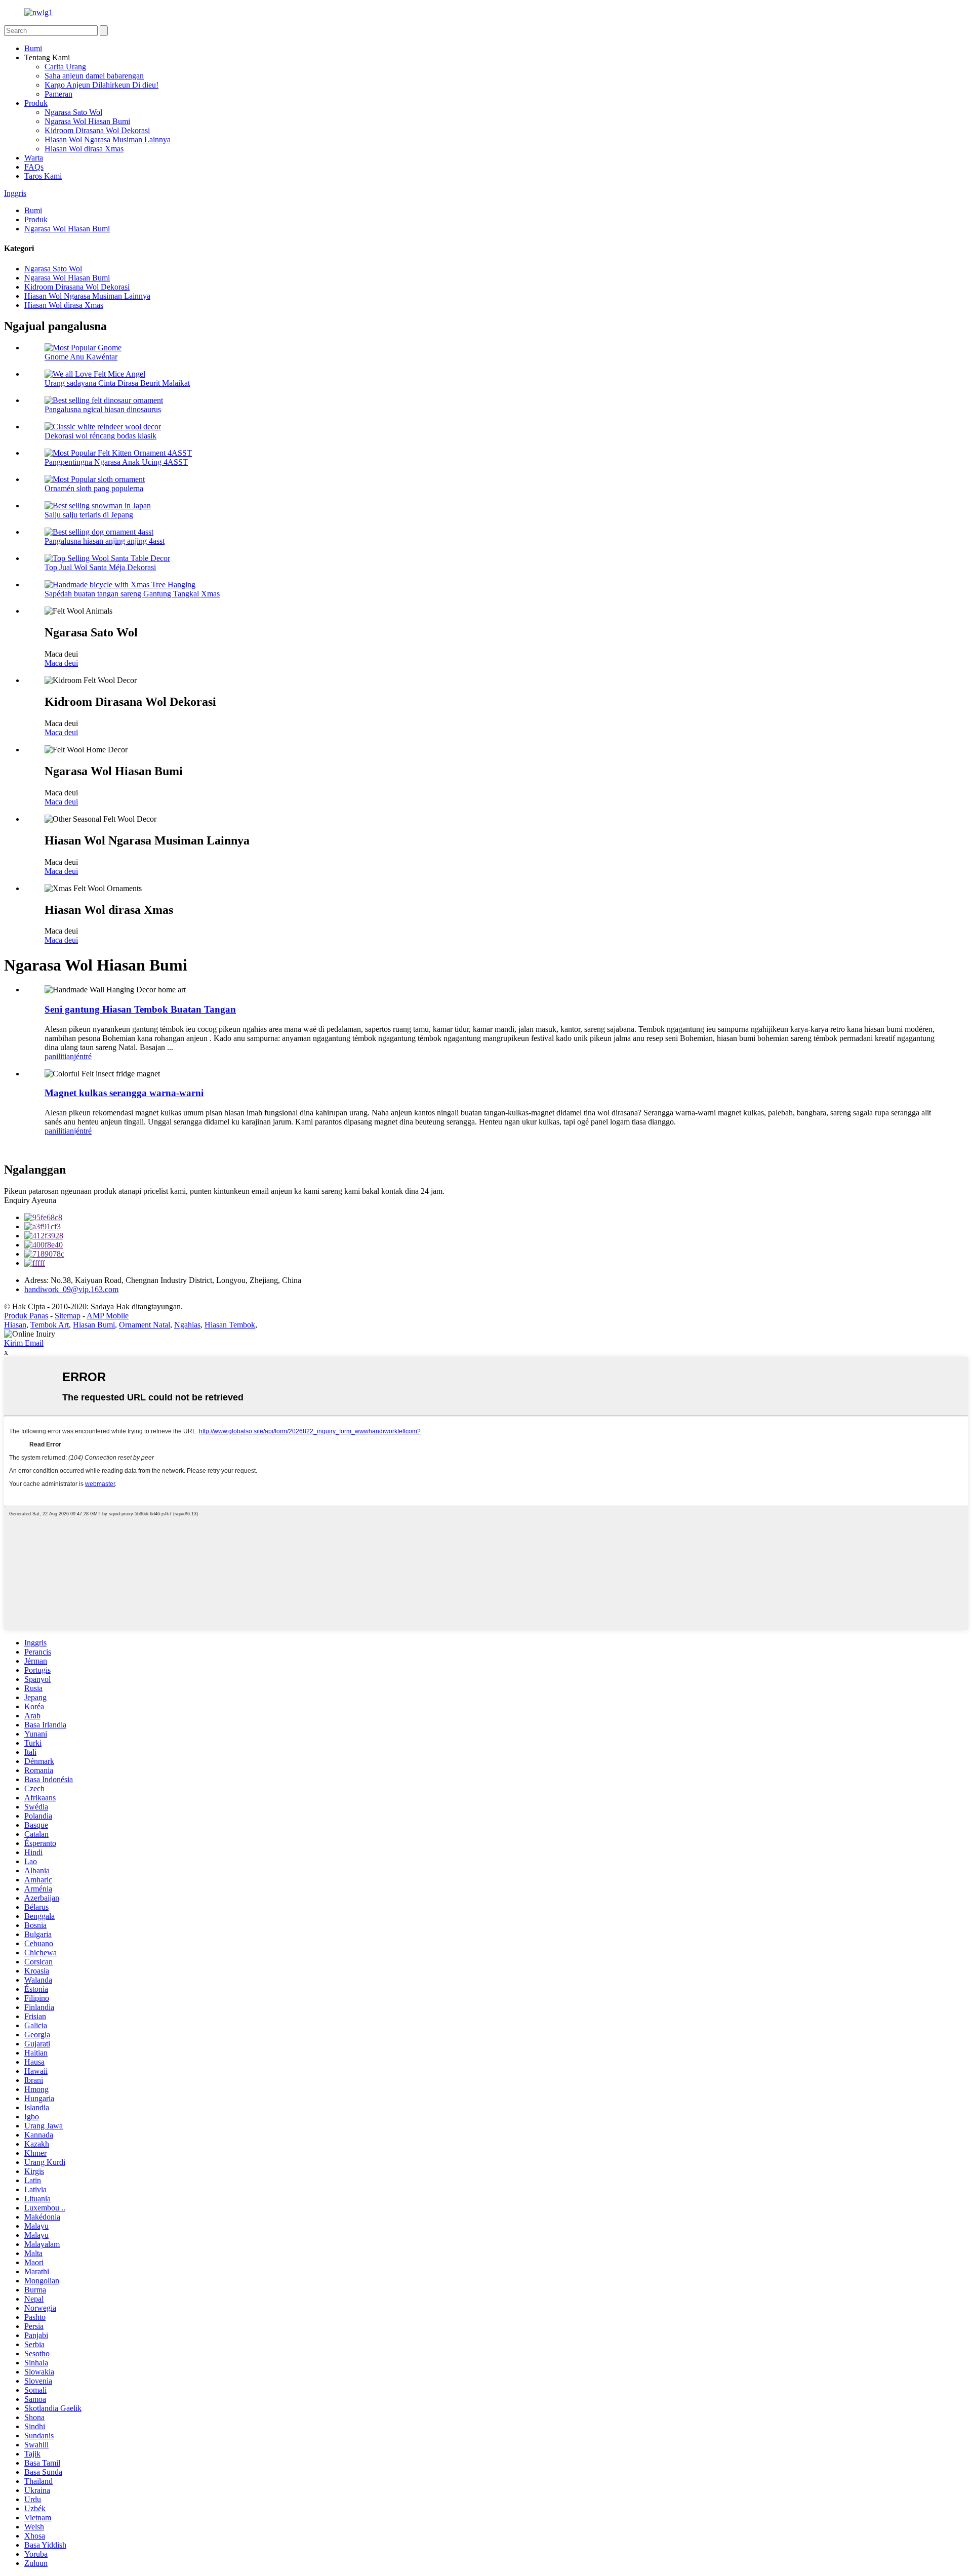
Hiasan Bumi (94, 1325)
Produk (36, 103)
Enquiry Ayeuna (30, 1200)
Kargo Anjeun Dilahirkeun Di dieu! (102, 85)
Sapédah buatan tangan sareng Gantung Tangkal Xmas (132, 594)
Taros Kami (43, 176)
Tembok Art (50, 1325)
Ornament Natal (145, 1325)
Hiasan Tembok (230, 1325)
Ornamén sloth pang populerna (94, 488)
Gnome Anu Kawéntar (81, 357)
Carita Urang (65, 67)
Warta (34, 158)
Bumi (33, 48)
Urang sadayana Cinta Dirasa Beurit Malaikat (117, 383)
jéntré (83, 1056)
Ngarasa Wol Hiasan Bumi (87, 121)
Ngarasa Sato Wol (73, 112)
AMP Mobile (108, 1316)
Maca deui (61, 663)
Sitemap (68, 1316)
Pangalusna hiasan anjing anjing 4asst (105, 541)
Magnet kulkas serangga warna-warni (124, 1093)
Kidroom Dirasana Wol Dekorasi (97, 130)
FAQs (34, 167)
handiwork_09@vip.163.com (71, 1289)
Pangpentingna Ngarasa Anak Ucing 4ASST (116, 462)
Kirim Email (24, 1343)
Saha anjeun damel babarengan (94, 76)
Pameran (58, 94)
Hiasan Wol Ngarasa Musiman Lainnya (108, 139)
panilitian (59, 1056)
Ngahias (187, 1325)
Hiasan (15, 1325)
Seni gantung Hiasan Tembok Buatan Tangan (140, 1009)
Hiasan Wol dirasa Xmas (84, 149)
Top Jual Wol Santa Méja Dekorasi (100, 567)
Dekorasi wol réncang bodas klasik (100, 436)
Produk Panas (26, 1316)
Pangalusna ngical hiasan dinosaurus (103, 409)
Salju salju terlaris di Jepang (89, 515)
